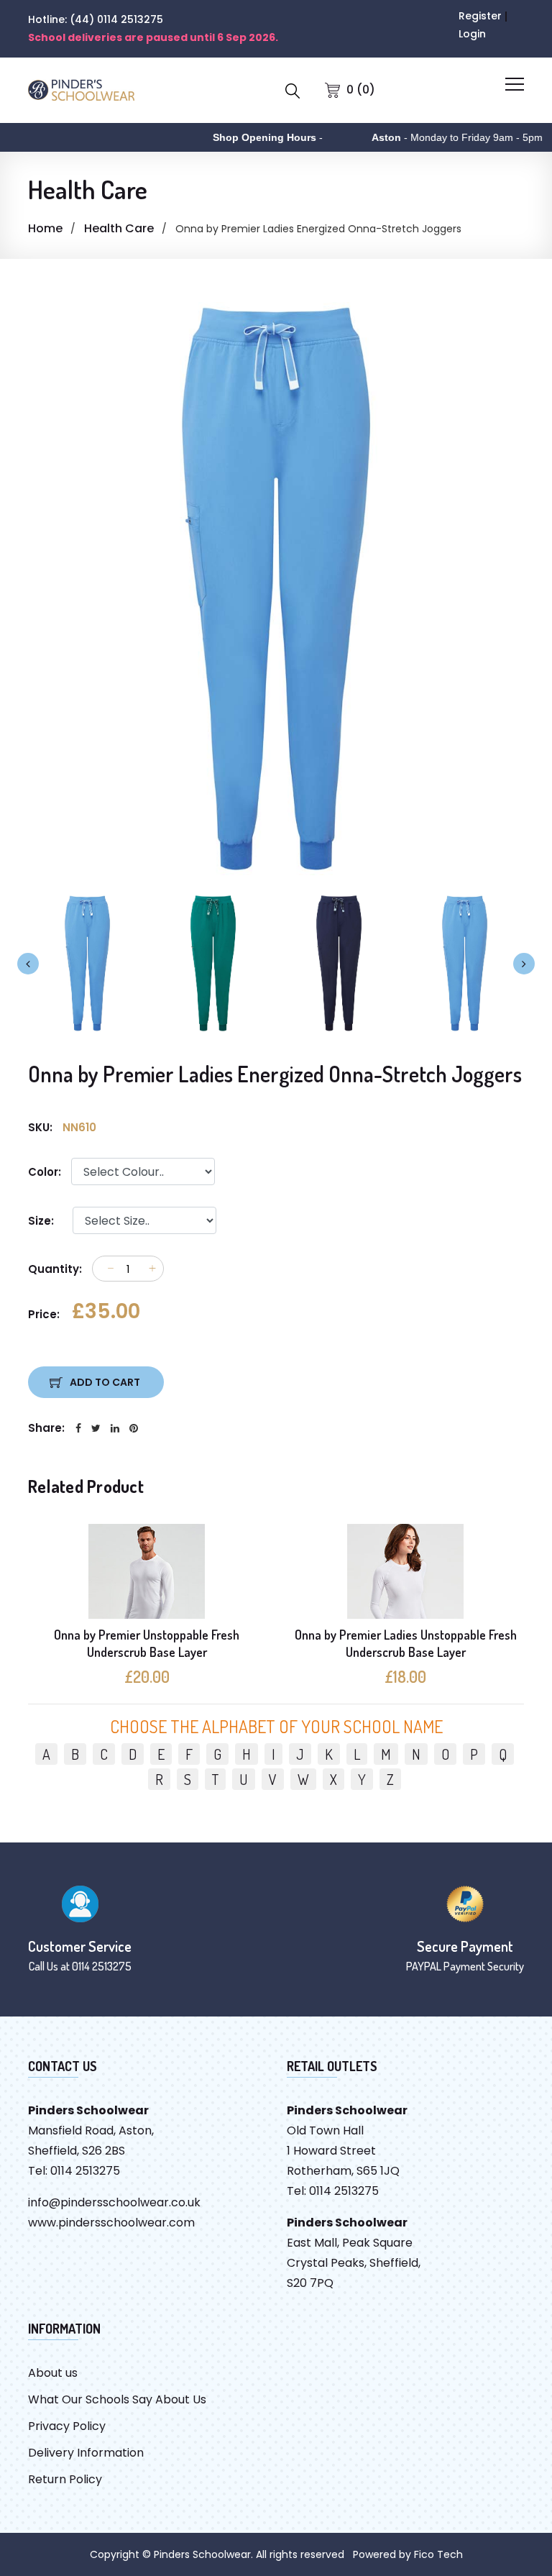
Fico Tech (438, 2554)
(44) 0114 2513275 (116, 19)
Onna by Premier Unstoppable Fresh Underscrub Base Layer (147, 1643)
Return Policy (65, 2479)
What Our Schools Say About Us (117, 2399)
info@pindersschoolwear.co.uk (114, 2202)
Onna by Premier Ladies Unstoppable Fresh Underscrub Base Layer (406, 1643)
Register (480, 16)
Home (45, 228)
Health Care (119, 228)
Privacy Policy (67, 2426)
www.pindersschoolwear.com (111, 2223)
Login (472, 34)
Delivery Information (86, 2453)
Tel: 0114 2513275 (74, 2171)
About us (53, 2373)
